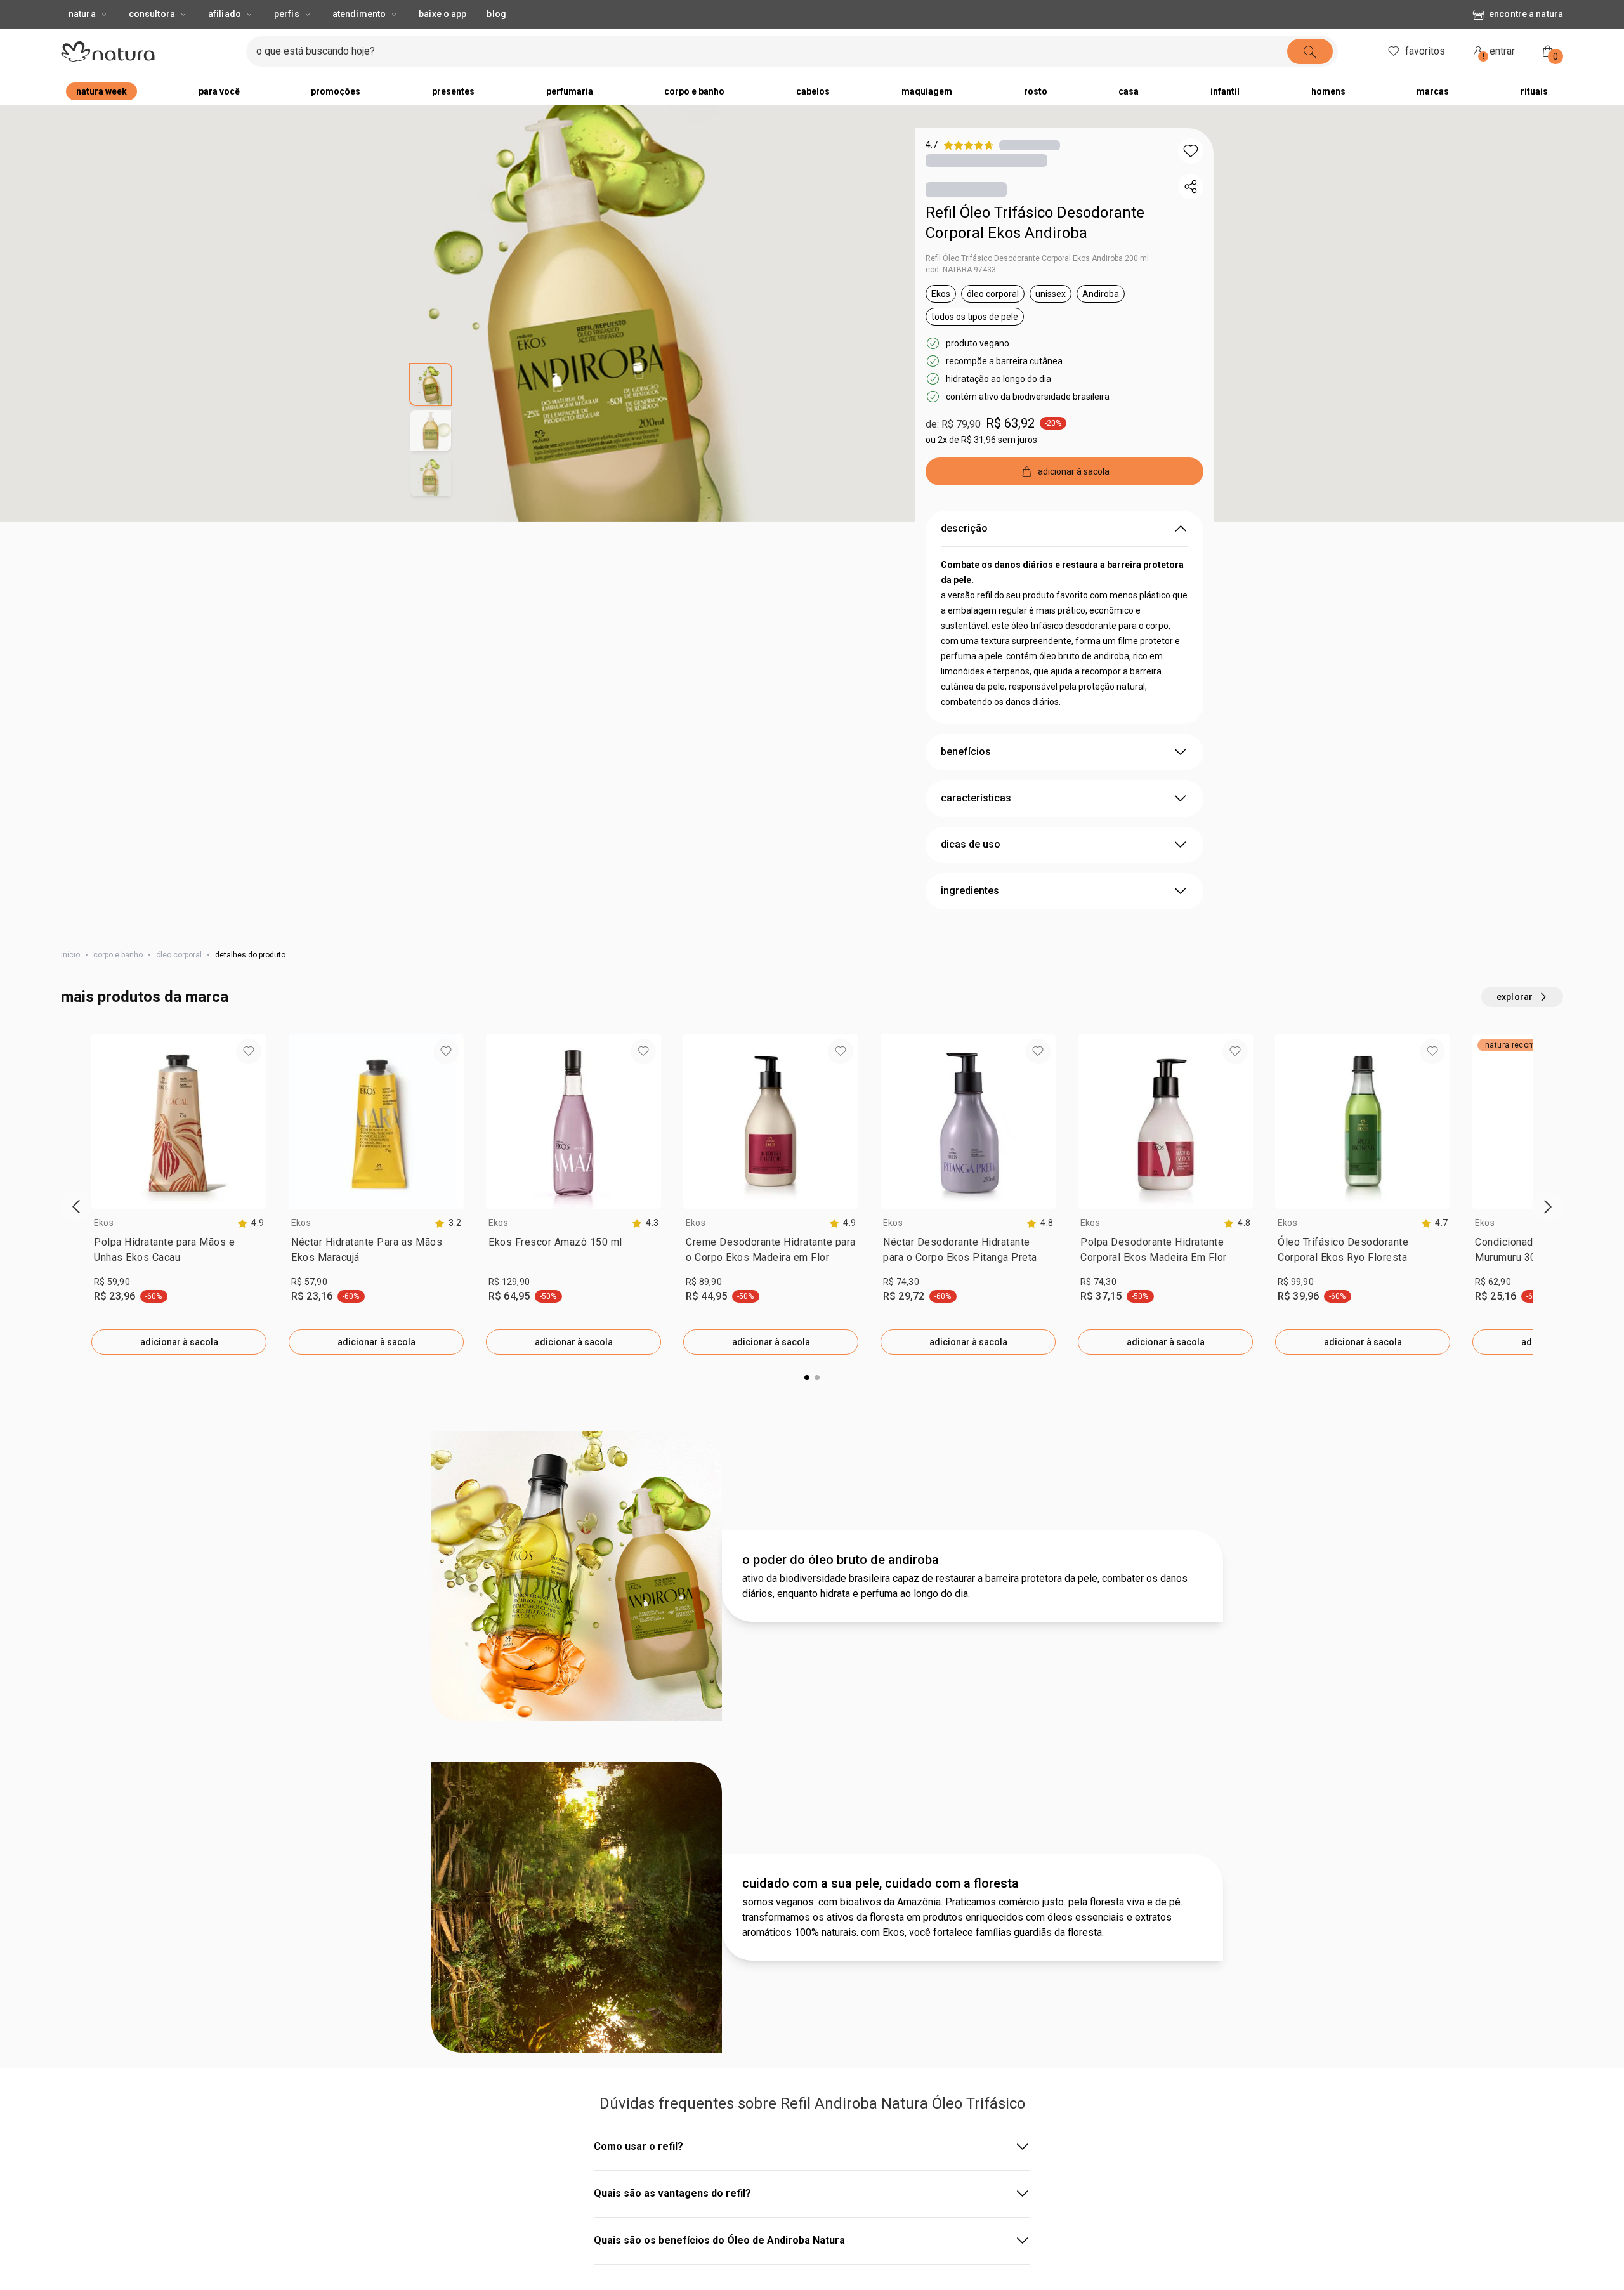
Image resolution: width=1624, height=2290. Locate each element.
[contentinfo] (251, 1248)
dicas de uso (971, 870)
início (70, 980)
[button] (1191, 176)
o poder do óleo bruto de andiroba (841, 2030)
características (976, 823)
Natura (82, 39)
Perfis (287, 39)
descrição (964, 554)
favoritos (1425, 76)
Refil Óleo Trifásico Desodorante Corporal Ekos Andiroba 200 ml (1037, 284)
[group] (799, 13)
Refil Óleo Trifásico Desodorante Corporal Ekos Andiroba (1035, 248)
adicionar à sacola (179, 1367)
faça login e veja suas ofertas (775, 12)
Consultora (152, 39)
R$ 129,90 (509, 1307)
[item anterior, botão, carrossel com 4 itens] (582, 13)
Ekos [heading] (104, 1248)
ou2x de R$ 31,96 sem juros (981, 465)
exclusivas (866, 12)
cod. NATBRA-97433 (961, 295)
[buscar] (1310, 77)
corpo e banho (118, 980)
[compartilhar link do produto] (1191, 212)
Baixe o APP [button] (442, 39)
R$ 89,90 (704, 1307)
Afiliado (225, 39)
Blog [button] (496, 39)
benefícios (966, 777)
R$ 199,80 (509, 1753)
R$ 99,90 (1296, 1307)
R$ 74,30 (901, 1307)
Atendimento (359, 39)
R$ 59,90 (112, 1307)
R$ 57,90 (309, 1307)
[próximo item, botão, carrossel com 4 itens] (1017, 13)
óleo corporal (179, 980)
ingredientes (970, 916)
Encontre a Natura (1526, 39)
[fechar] (1606, 13)
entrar (1499, 78)
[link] (179, 1278)
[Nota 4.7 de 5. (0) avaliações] (1030, 170)
